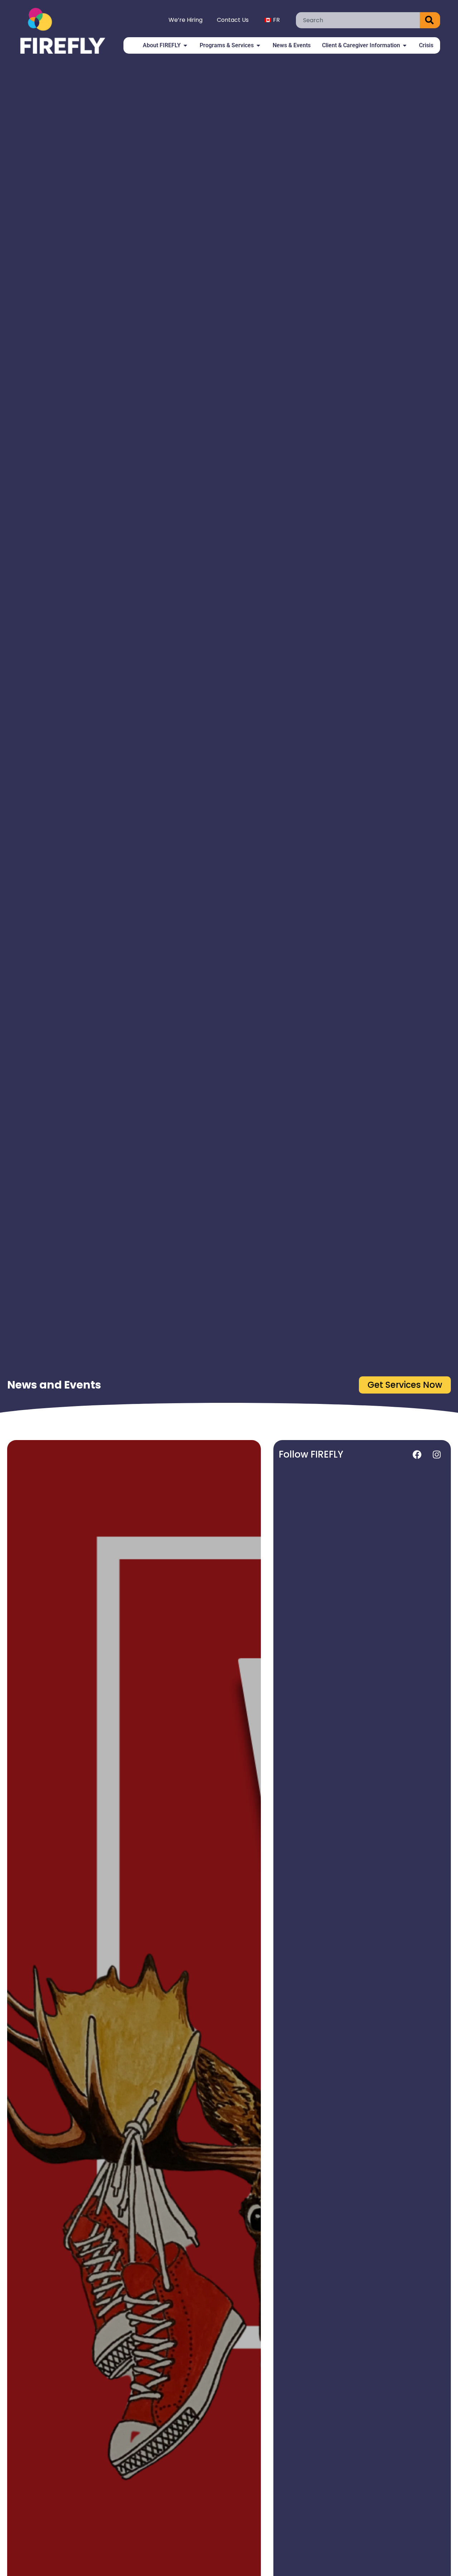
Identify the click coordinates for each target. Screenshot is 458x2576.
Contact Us (233, 20)
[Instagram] (437, 1454)
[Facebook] (417, 1454)
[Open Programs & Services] (258, 45)
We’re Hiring (186, 20)
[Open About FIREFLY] (185, 45)
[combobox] (358, 20)
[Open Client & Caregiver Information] (405, 45)
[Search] (430, 20)
